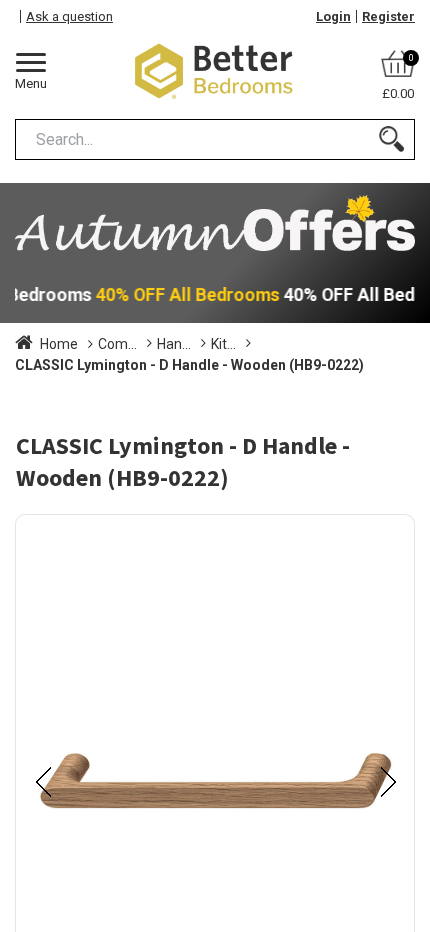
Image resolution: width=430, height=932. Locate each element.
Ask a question (69, 16)
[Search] (391, 139)
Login (333, 16)
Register (388, 16)
